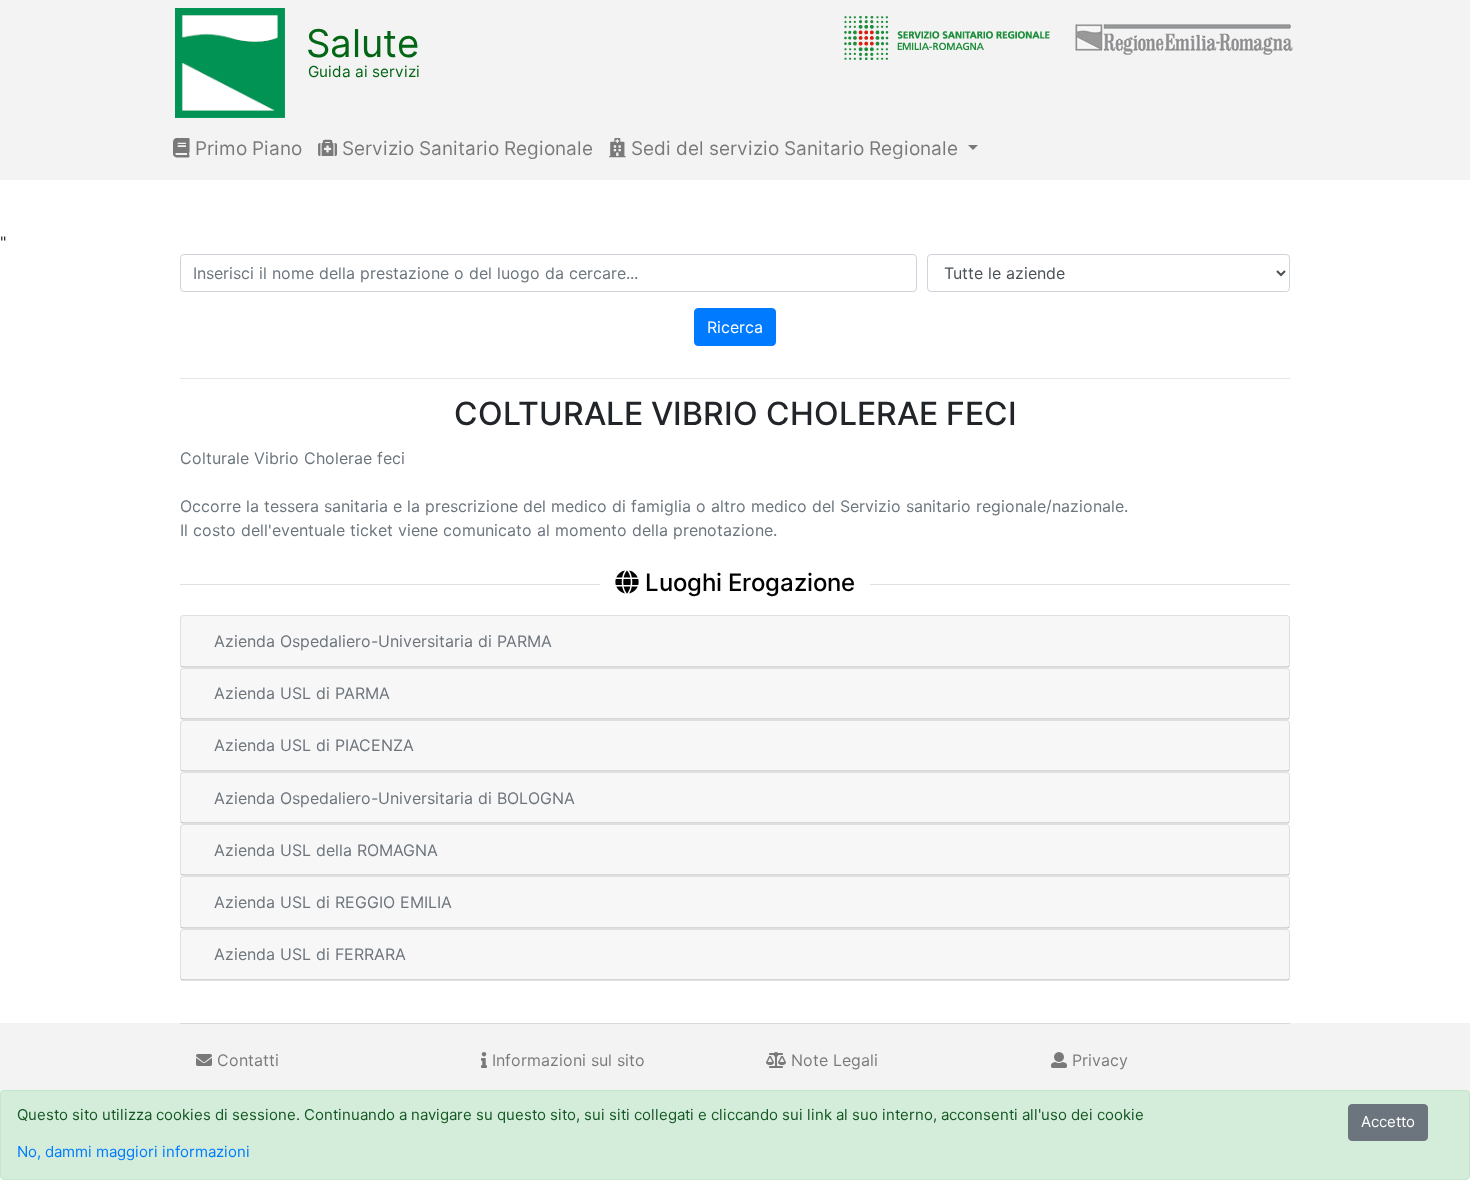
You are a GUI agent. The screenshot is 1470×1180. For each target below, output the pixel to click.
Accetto (1388, 1121)
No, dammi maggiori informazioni (133, 1151)
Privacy (1097, 1060)
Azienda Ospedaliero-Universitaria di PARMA (383, 641)
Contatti (245, 1060)
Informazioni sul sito (566, 1060)
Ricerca (735, 327)
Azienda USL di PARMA (302, 693)
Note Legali (832, 1060)
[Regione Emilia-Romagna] (1185, 37)
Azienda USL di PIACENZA (314, 745)
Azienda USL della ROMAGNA (326, 850)
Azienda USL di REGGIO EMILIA (333, 902)
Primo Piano (246, 148)
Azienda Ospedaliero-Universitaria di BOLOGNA (394, 798)
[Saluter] (942, 37)
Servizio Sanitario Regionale (465, 148)
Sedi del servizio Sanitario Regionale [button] (794, 148)
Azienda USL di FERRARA (310, 954)
